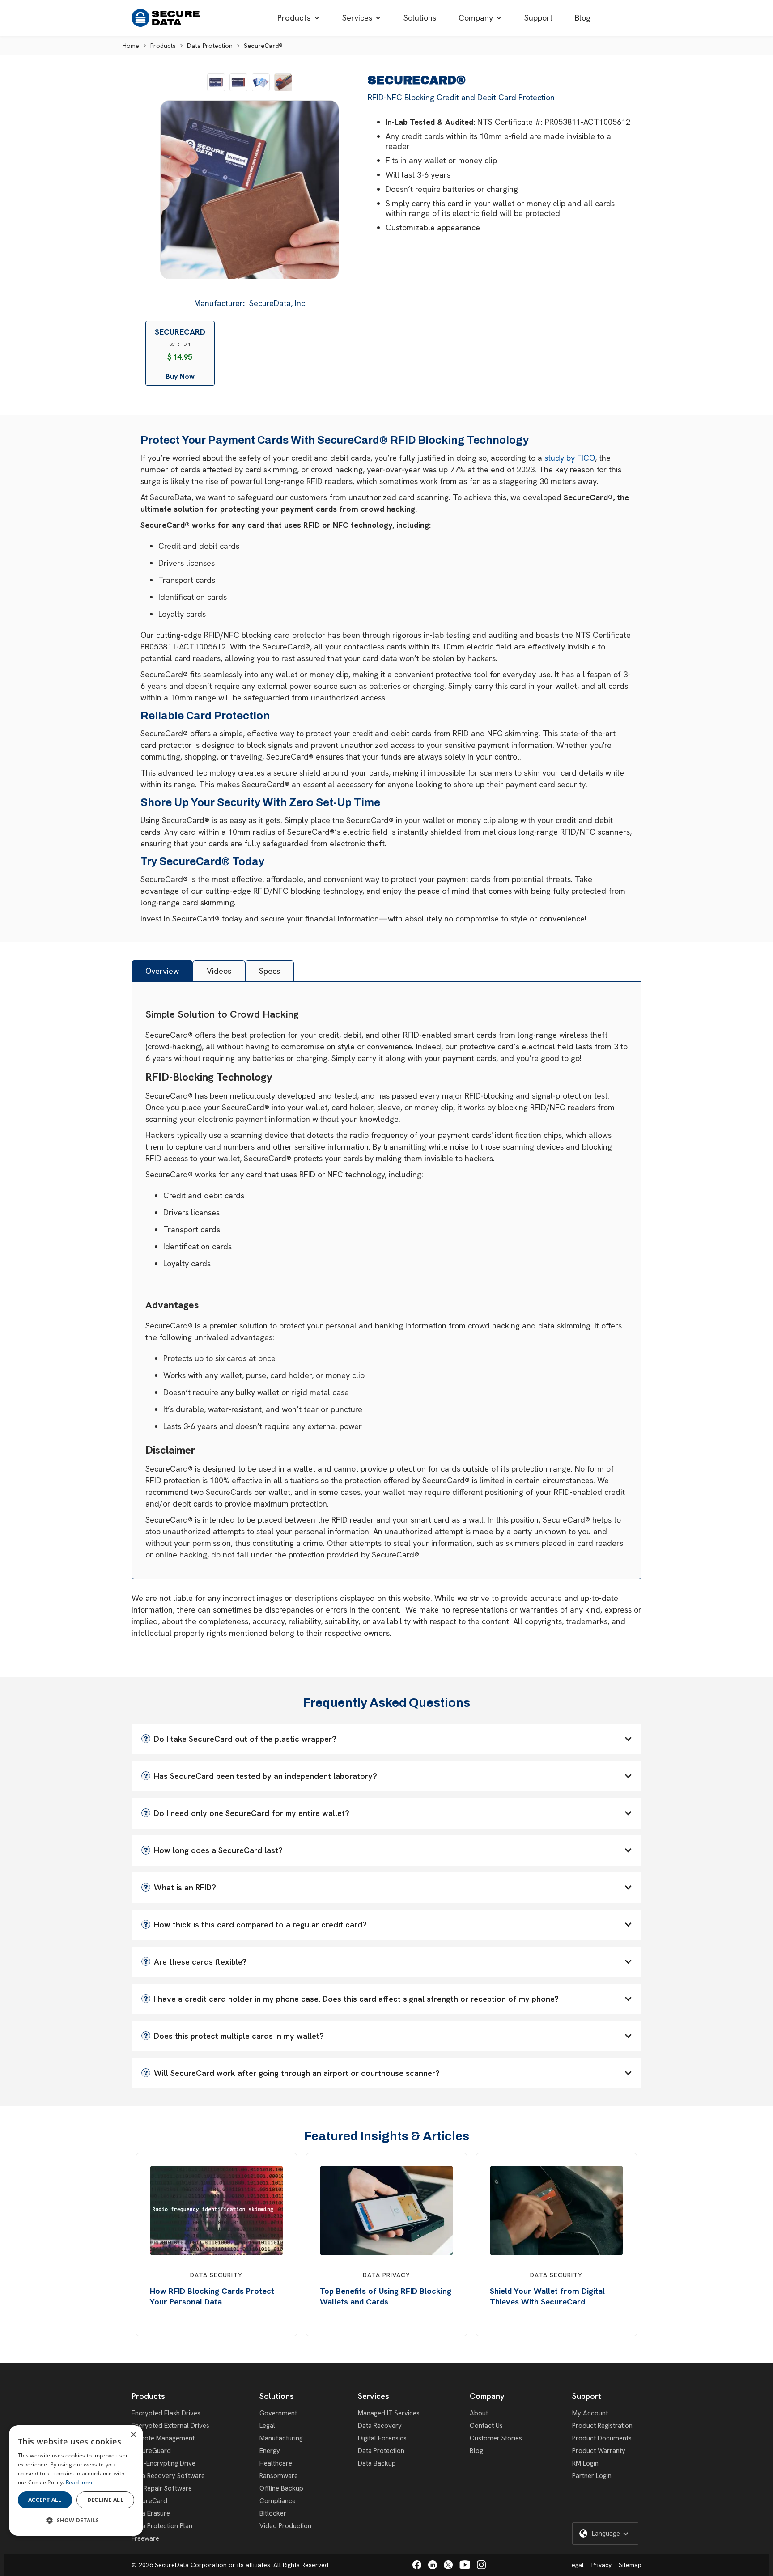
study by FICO (570, 458)
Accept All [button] (45, 2500)
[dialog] (76, 2481)
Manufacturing (281, 2438)
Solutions (277, 2396)
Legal (267, 2426)
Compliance (278, 2501)
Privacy (601, 2565)
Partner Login (592, 2476)
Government (278, 2413)
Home (131, 46)
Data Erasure (151, 2513)
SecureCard (149, 2501)
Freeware (145, 2538)
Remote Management (163, 2438)
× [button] (133, 2435)
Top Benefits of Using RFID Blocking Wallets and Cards (386, 2296)
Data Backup (377, 2463)
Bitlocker (273, 2513)
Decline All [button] (105, 2500)
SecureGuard (151, 2451)
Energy (270, 2451)
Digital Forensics (382, 2438)
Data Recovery (380, 2426)
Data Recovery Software (168, 2476)
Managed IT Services (389, 2413)
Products (163, 46)
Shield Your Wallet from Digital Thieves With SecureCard (547, 2296)
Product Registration (602, 2426)
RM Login (585, 2463)
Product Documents (602, 2438)
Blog (476, 2451)
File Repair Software (162, 2488)
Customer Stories (496, 2438)
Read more (80, 2482)
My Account (590, 2413)
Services (374, 2396)
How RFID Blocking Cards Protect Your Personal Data (212, 2296)
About (479, 2413)
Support (587, 2396)
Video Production (285, 2526)
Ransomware (279, 2476)
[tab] (162, 971)
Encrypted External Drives (170, 2426)
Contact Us (486, 2426)
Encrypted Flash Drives (166, 2413)
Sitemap (630, 2565)
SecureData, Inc (277, 303)
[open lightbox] (216, 82)
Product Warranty (599, 2451)
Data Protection (210, 46)
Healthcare (276, 2463)
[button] (299, 18)
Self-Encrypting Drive (164, 2463)
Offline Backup (281, 2488)
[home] (166, 18)
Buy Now (180, 376)
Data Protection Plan (162, 2526)
